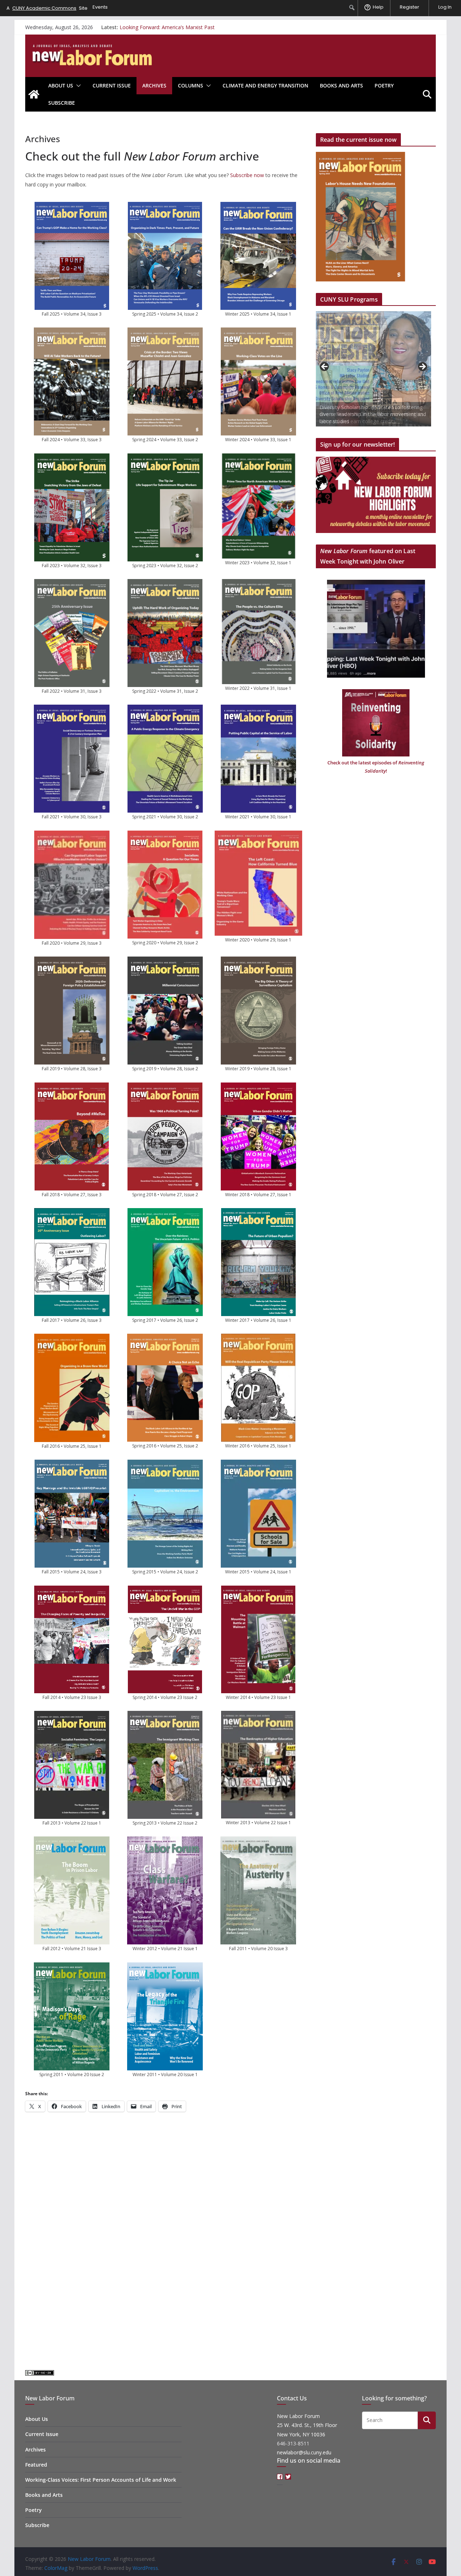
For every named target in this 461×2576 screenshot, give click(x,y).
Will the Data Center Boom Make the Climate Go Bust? (184, 27)
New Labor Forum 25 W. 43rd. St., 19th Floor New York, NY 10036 (307, 2425)
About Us (61, 85)
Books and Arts (341, 85)
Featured (36, 2465)
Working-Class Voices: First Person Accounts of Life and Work (101, 2480)
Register (409, 7)
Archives (154, 85)
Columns (191, 85)
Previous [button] (325, 367)
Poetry (384, 85)
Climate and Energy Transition (265, 85)
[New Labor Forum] (34, 94)
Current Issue (112, 85)
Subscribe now (247, 175)
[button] (77, 86)
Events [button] (100, 7)
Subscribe (62, 103)
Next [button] (422, 367)
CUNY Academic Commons (44, 8)
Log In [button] (445, 7)
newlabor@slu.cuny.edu (304, 2452)
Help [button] (378, 7)
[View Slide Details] (373, 369)
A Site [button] (47, 8)
